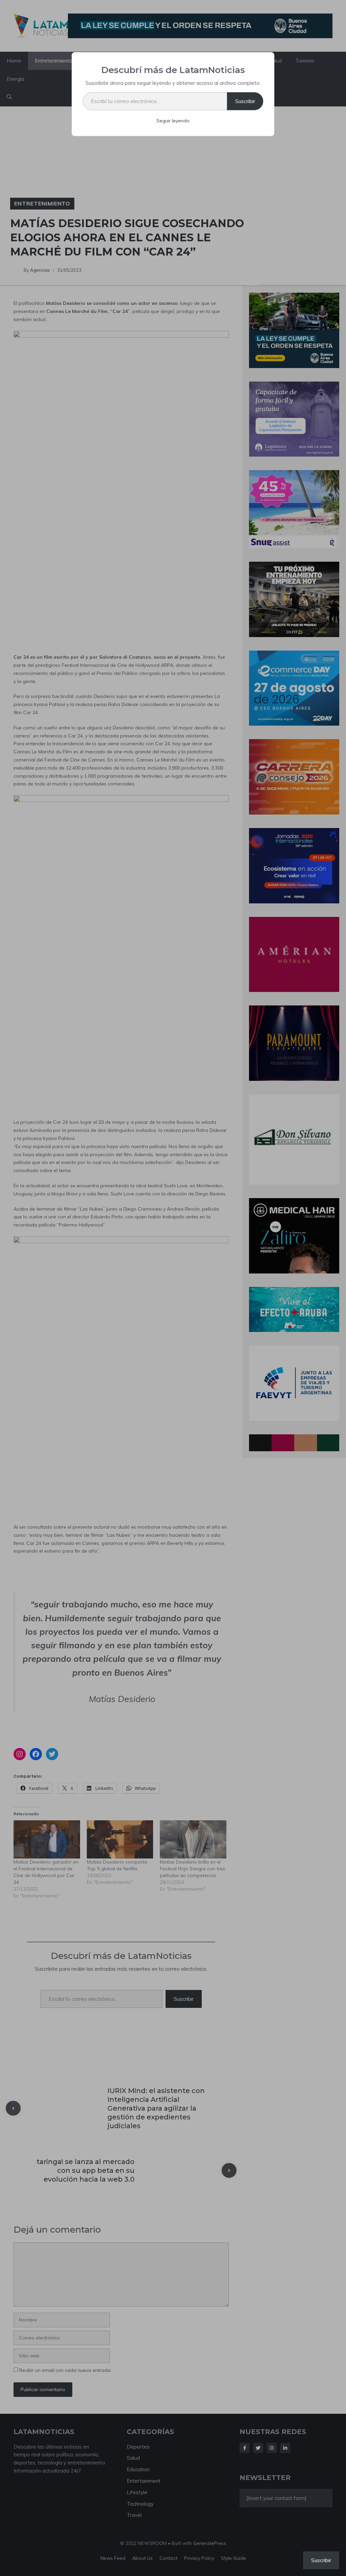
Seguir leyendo (173, 121)
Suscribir (245, 101)
